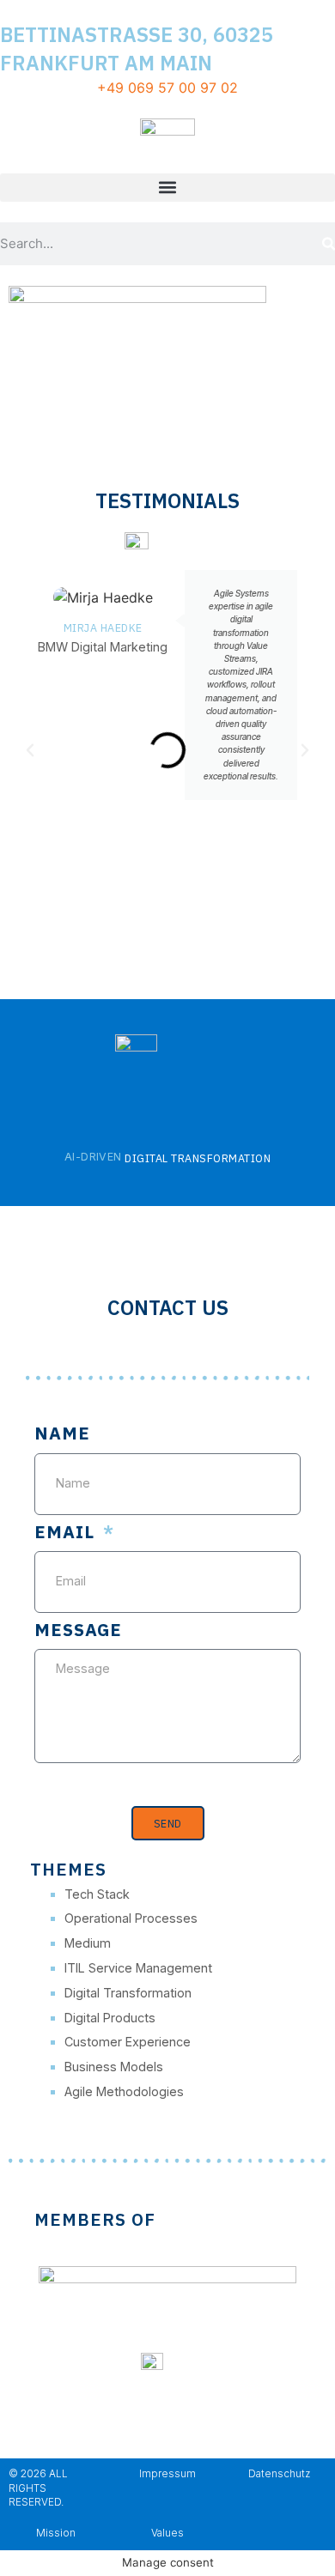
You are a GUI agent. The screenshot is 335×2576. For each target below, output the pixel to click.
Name (62, 1435)
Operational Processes (131, 1918)
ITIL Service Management (138, 1968)
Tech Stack (97, 1894)
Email (67, 1533)
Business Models (114, 2067)
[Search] (329, 244)
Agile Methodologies (124, 2091)
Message (78, 1631)
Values (167, 2533)
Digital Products (110, 2018)
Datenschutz (279, 2474)
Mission (56, 2533)
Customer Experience (128, 2042)
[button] (167, 188)
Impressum (167, 2474)
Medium (88, 1943)
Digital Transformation (128, 1993)
